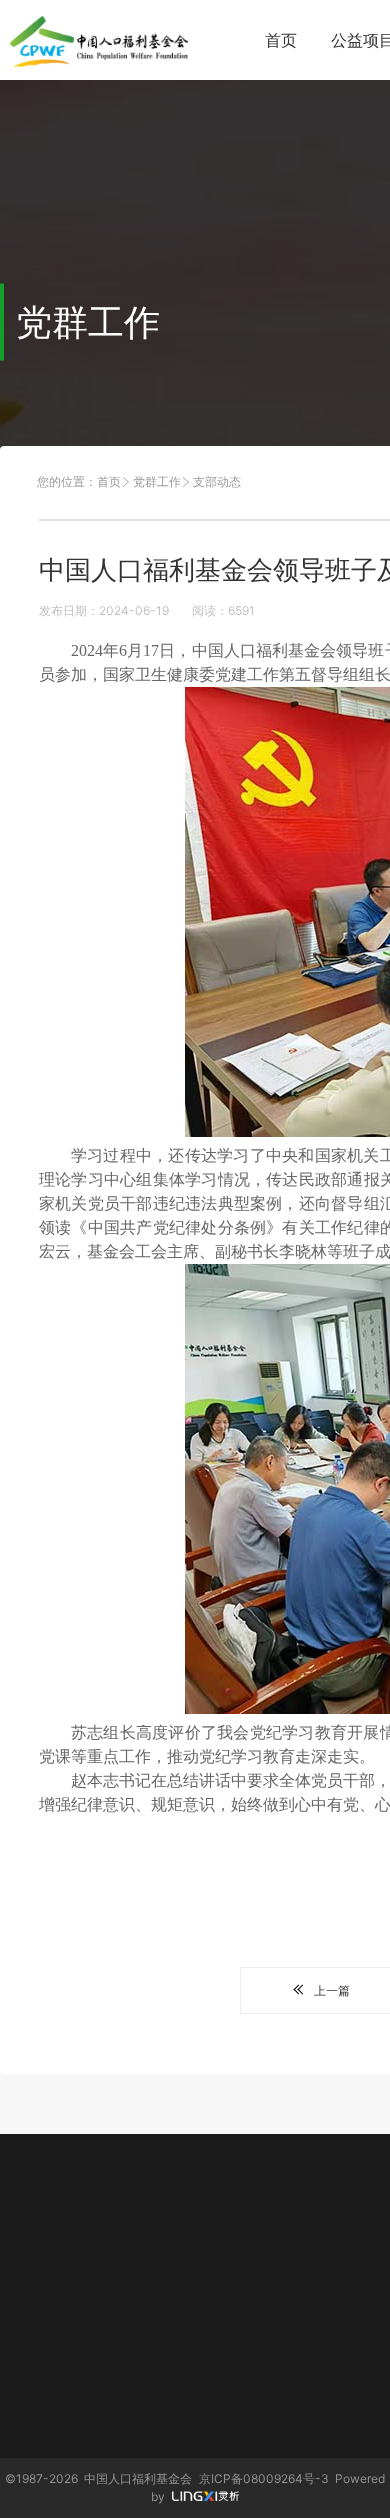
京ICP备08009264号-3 (264, 2478)
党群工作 (157, 481)
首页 (281, 40)
